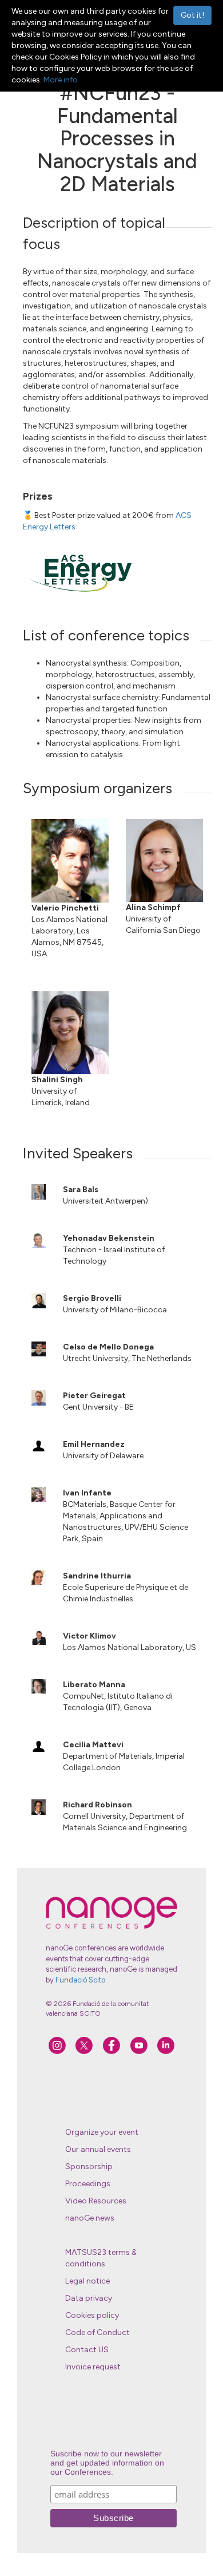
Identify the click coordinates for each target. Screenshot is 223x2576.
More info (61, 80)
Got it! (192, 15)
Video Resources (96, 2201)
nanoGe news (90, 2218)
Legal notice (87, 2281)
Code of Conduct (97, 2332)
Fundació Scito (80, 1980)
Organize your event (102, 2132)
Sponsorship (89, 2167)
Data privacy (89, 2298)
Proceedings (88, 2184)
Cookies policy (92, 2315)
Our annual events (98, 2149)
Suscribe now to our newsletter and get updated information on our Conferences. (107, 2463)
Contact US (87, 2350)
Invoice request (93, 2367)
